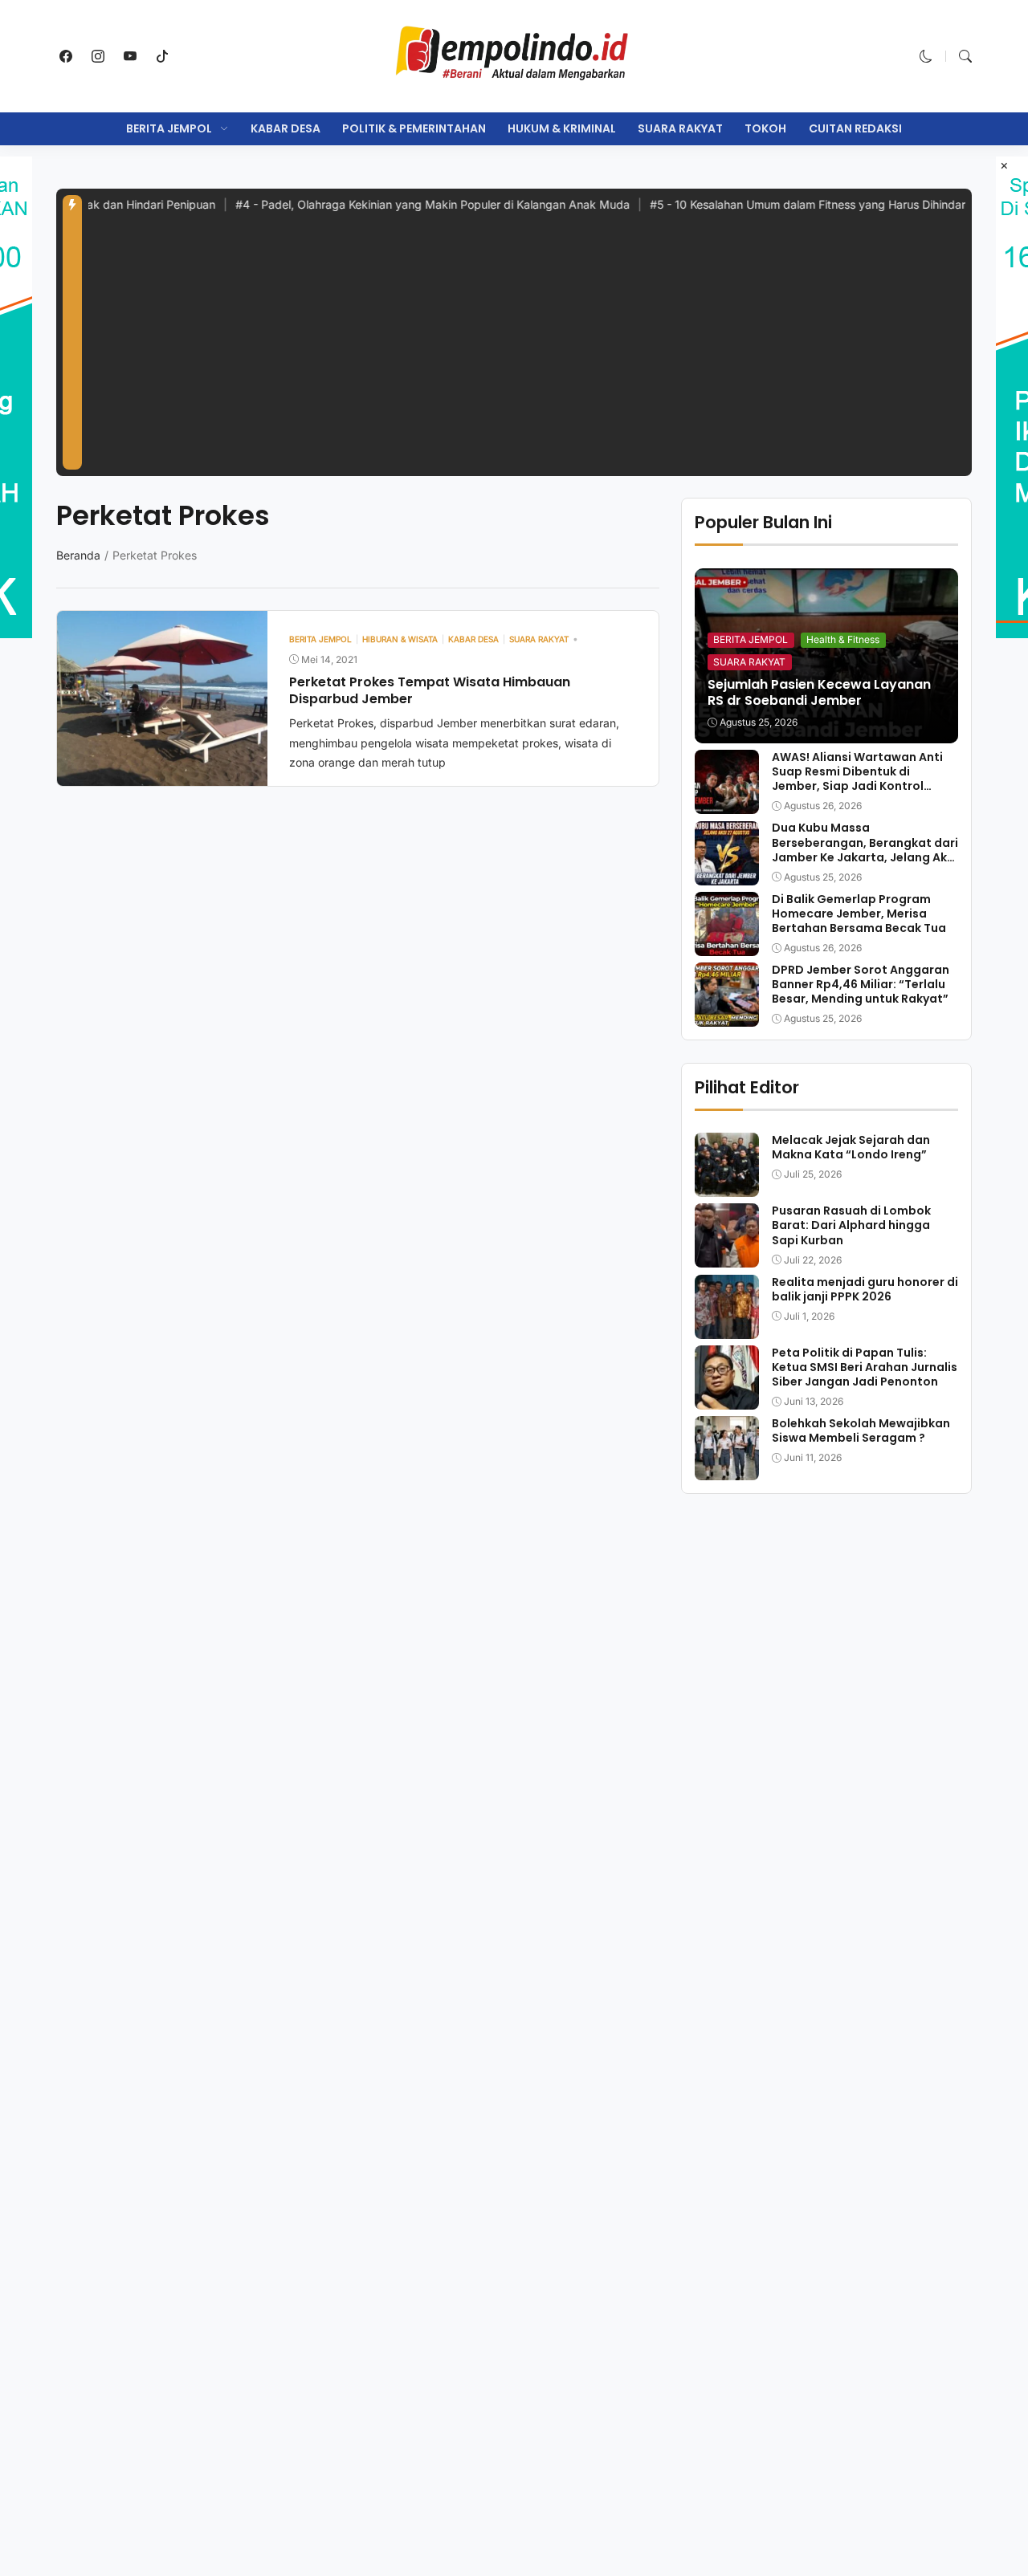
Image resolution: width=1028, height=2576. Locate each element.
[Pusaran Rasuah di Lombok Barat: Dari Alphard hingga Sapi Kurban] (727, 1256)
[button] (926, 56)
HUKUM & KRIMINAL (562, 128)
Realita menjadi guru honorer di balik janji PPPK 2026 (865, 1289)
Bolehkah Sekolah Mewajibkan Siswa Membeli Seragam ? (861, 1430)
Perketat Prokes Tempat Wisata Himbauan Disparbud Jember (430, 690)
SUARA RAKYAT (680, 128)
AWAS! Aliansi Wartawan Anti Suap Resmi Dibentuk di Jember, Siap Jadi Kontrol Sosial (857, 779)
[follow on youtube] (130, 56)
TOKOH (765, 128)
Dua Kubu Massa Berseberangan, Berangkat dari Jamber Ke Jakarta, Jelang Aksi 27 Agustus (865, 851)
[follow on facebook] (66, 56)
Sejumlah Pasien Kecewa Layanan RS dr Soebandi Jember (819, 693)
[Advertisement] (527, 349)
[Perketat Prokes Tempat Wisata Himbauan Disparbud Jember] (162, 775)
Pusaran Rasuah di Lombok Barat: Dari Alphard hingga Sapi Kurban (851, 1225)
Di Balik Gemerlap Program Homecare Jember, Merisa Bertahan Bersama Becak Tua (859, 914)
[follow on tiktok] (162, 56)
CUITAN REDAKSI (855, 128)
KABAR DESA (286, 128)
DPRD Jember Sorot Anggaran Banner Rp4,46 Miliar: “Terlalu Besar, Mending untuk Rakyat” (861, 984)
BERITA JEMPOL (169, 128)
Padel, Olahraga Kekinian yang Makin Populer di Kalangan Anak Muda (386, 204)
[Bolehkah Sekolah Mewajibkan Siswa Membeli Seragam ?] (727, 1469)
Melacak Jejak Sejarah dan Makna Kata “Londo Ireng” (851, 1147)
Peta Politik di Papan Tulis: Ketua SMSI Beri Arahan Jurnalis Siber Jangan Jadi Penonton (865, 1367)
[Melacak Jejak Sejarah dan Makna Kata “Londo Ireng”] (727, 1186)
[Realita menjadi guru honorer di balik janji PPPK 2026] (727, 1328)
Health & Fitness (843, 640)
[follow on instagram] (98, 56)
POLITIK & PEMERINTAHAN (414, 128)
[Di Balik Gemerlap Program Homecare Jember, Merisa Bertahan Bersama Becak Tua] (727, 945)
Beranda (78, 555)
